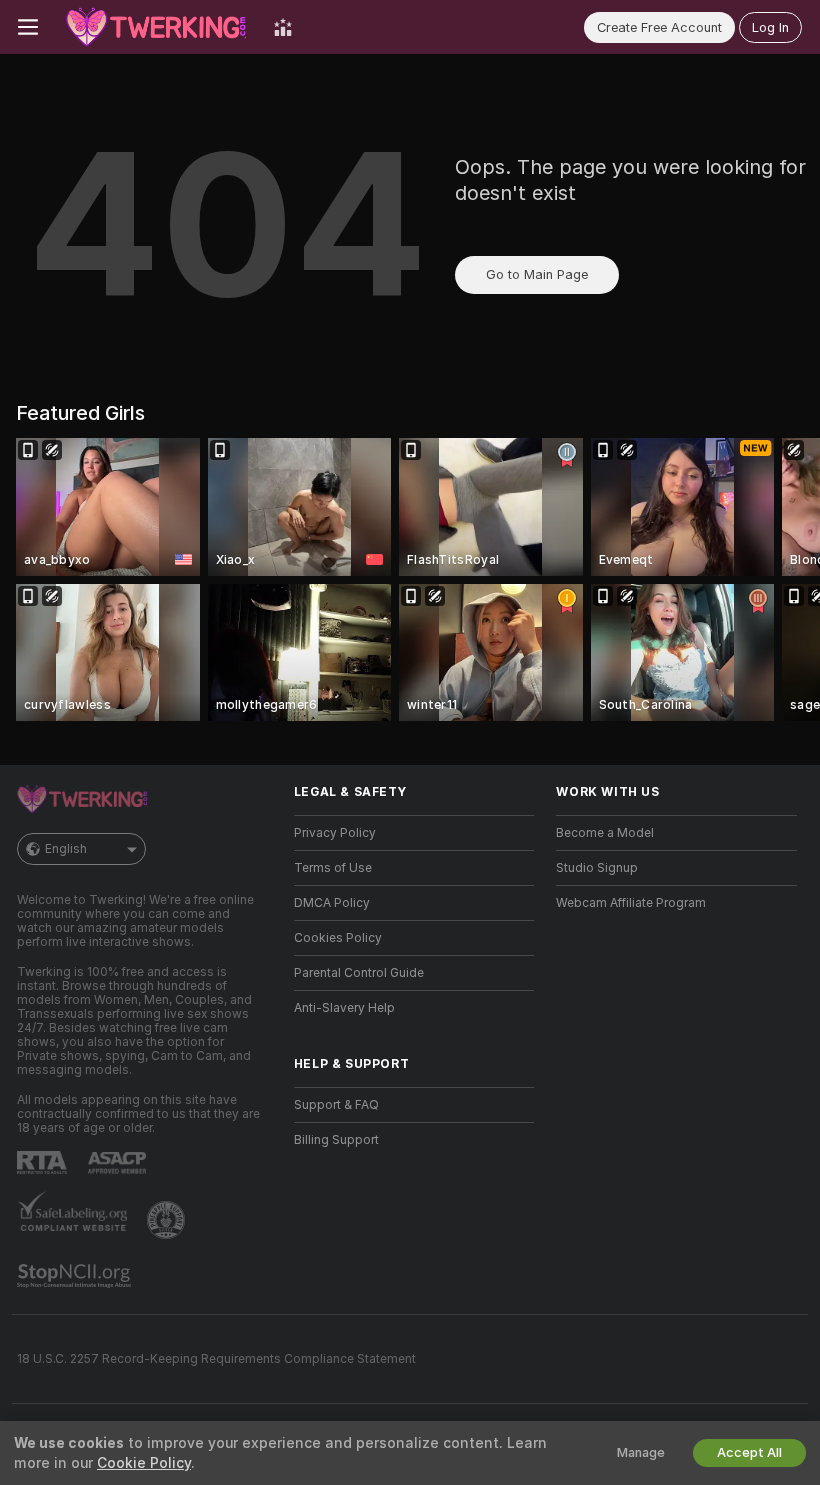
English (66, 849)
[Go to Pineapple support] (168, 1220)
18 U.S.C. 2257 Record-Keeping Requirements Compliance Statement (216, 1359)
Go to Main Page (537, 274)
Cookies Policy (338, 938)
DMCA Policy (332, 903)
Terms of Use (333, 868)
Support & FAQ (336, 1105)
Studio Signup (597, 868)
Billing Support (336, 1140)
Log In (770, 27)
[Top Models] (283, 27)
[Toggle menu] (28, 27)
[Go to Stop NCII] (76, 1276)
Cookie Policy (144, 1463)
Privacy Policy (335, 833)
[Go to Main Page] (156, 27)
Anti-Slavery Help (344, 1008)
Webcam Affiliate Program (631, 903)
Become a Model (605, 833)
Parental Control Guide (359, 973)
